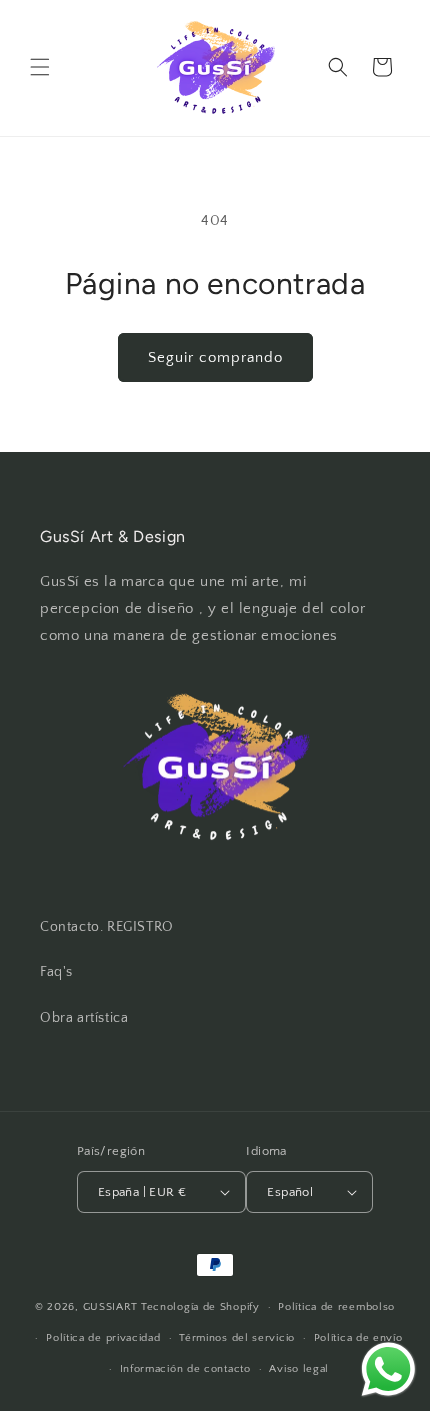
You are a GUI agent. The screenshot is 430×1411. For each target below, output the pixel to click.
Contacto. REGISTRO (107, 927)
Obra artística (84, 1018)
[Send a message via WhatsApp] (388, 1369)
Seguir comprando (215, 357)
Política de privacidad (103, 1338)
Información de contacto (185, 1369)
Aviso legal (299, 1369)
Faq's (56, 972)
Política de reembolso (336, 1307)
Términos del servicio (237, 1338)
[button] (40, 67)
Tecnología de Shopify (200, 1307)
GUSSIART (111, 1307)
